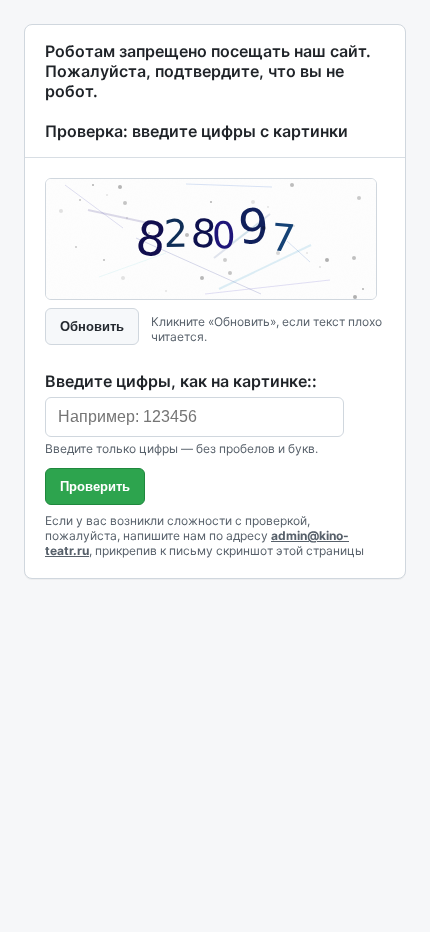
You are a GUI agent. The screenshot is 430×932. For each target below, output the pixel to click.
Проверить (95, 486)
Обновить (92, 326)
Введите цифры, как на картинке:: (181, 381)
